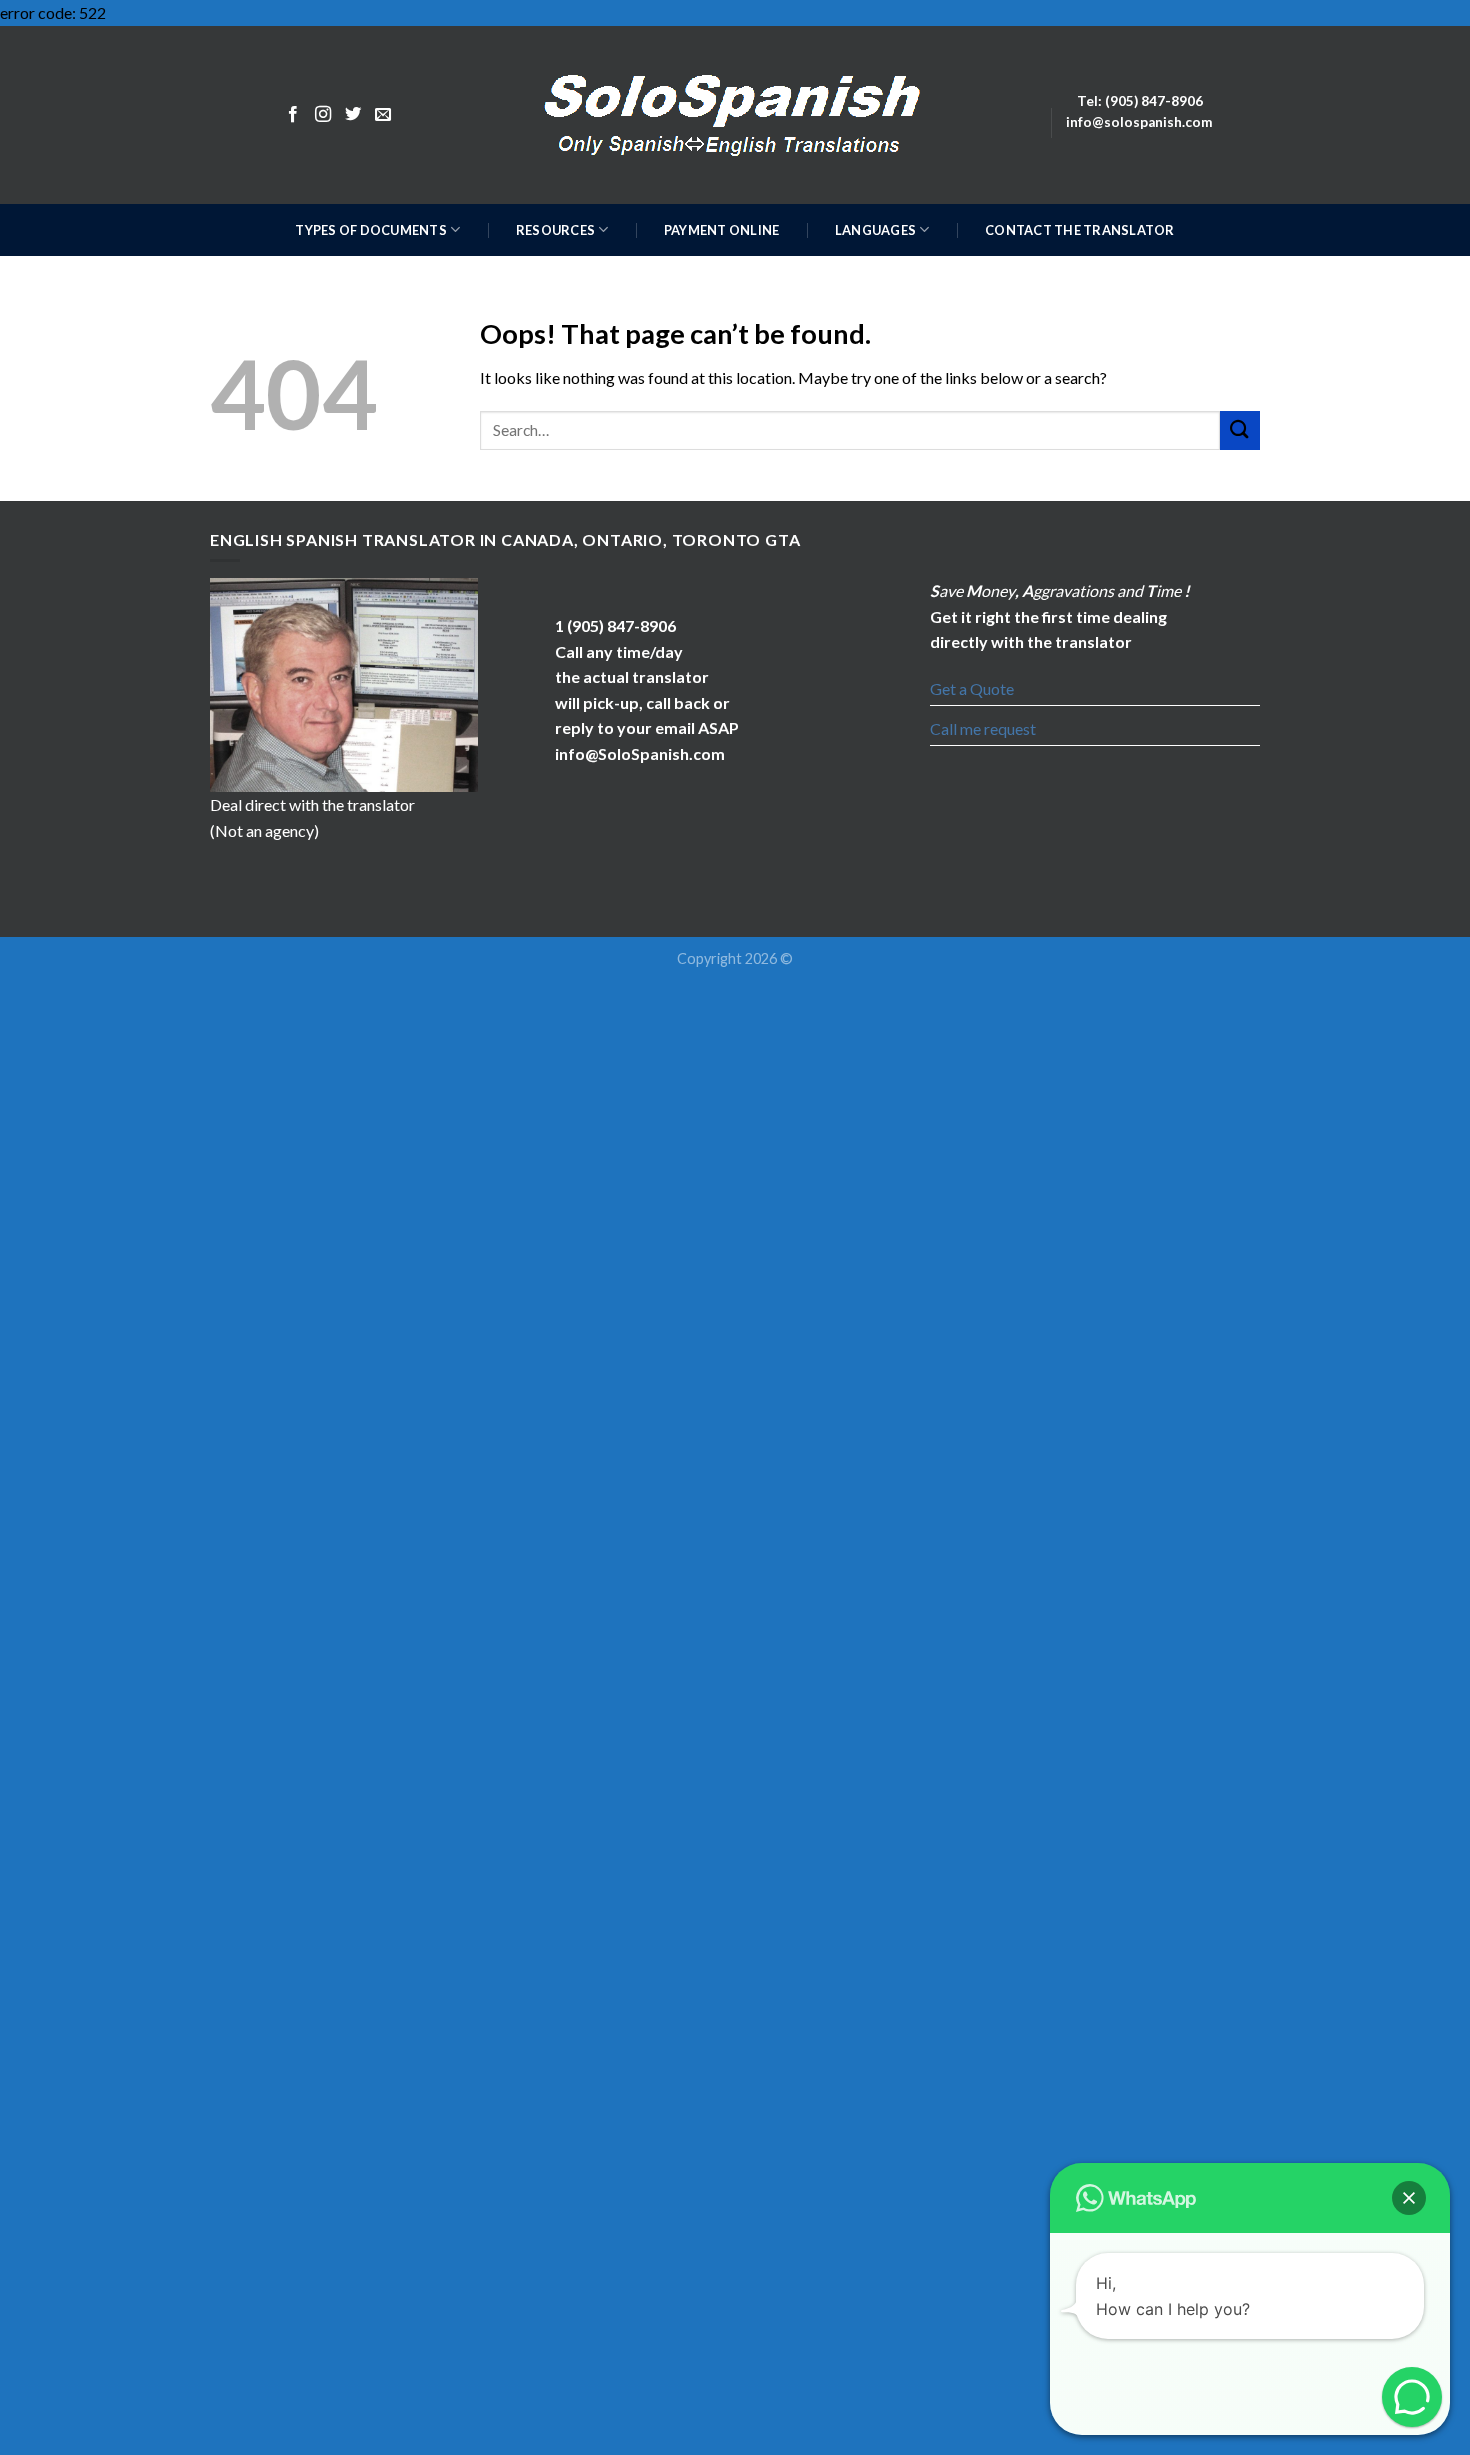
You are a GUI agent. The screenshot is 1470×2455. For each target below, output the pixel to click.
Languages (875, 230)
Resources (555, 230)
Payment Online (722, 230)
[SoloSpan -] (735, 114)
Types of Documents (371, 230)
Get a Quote (972, 688)
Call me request (983, 728)
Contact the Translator (1080, 230)
